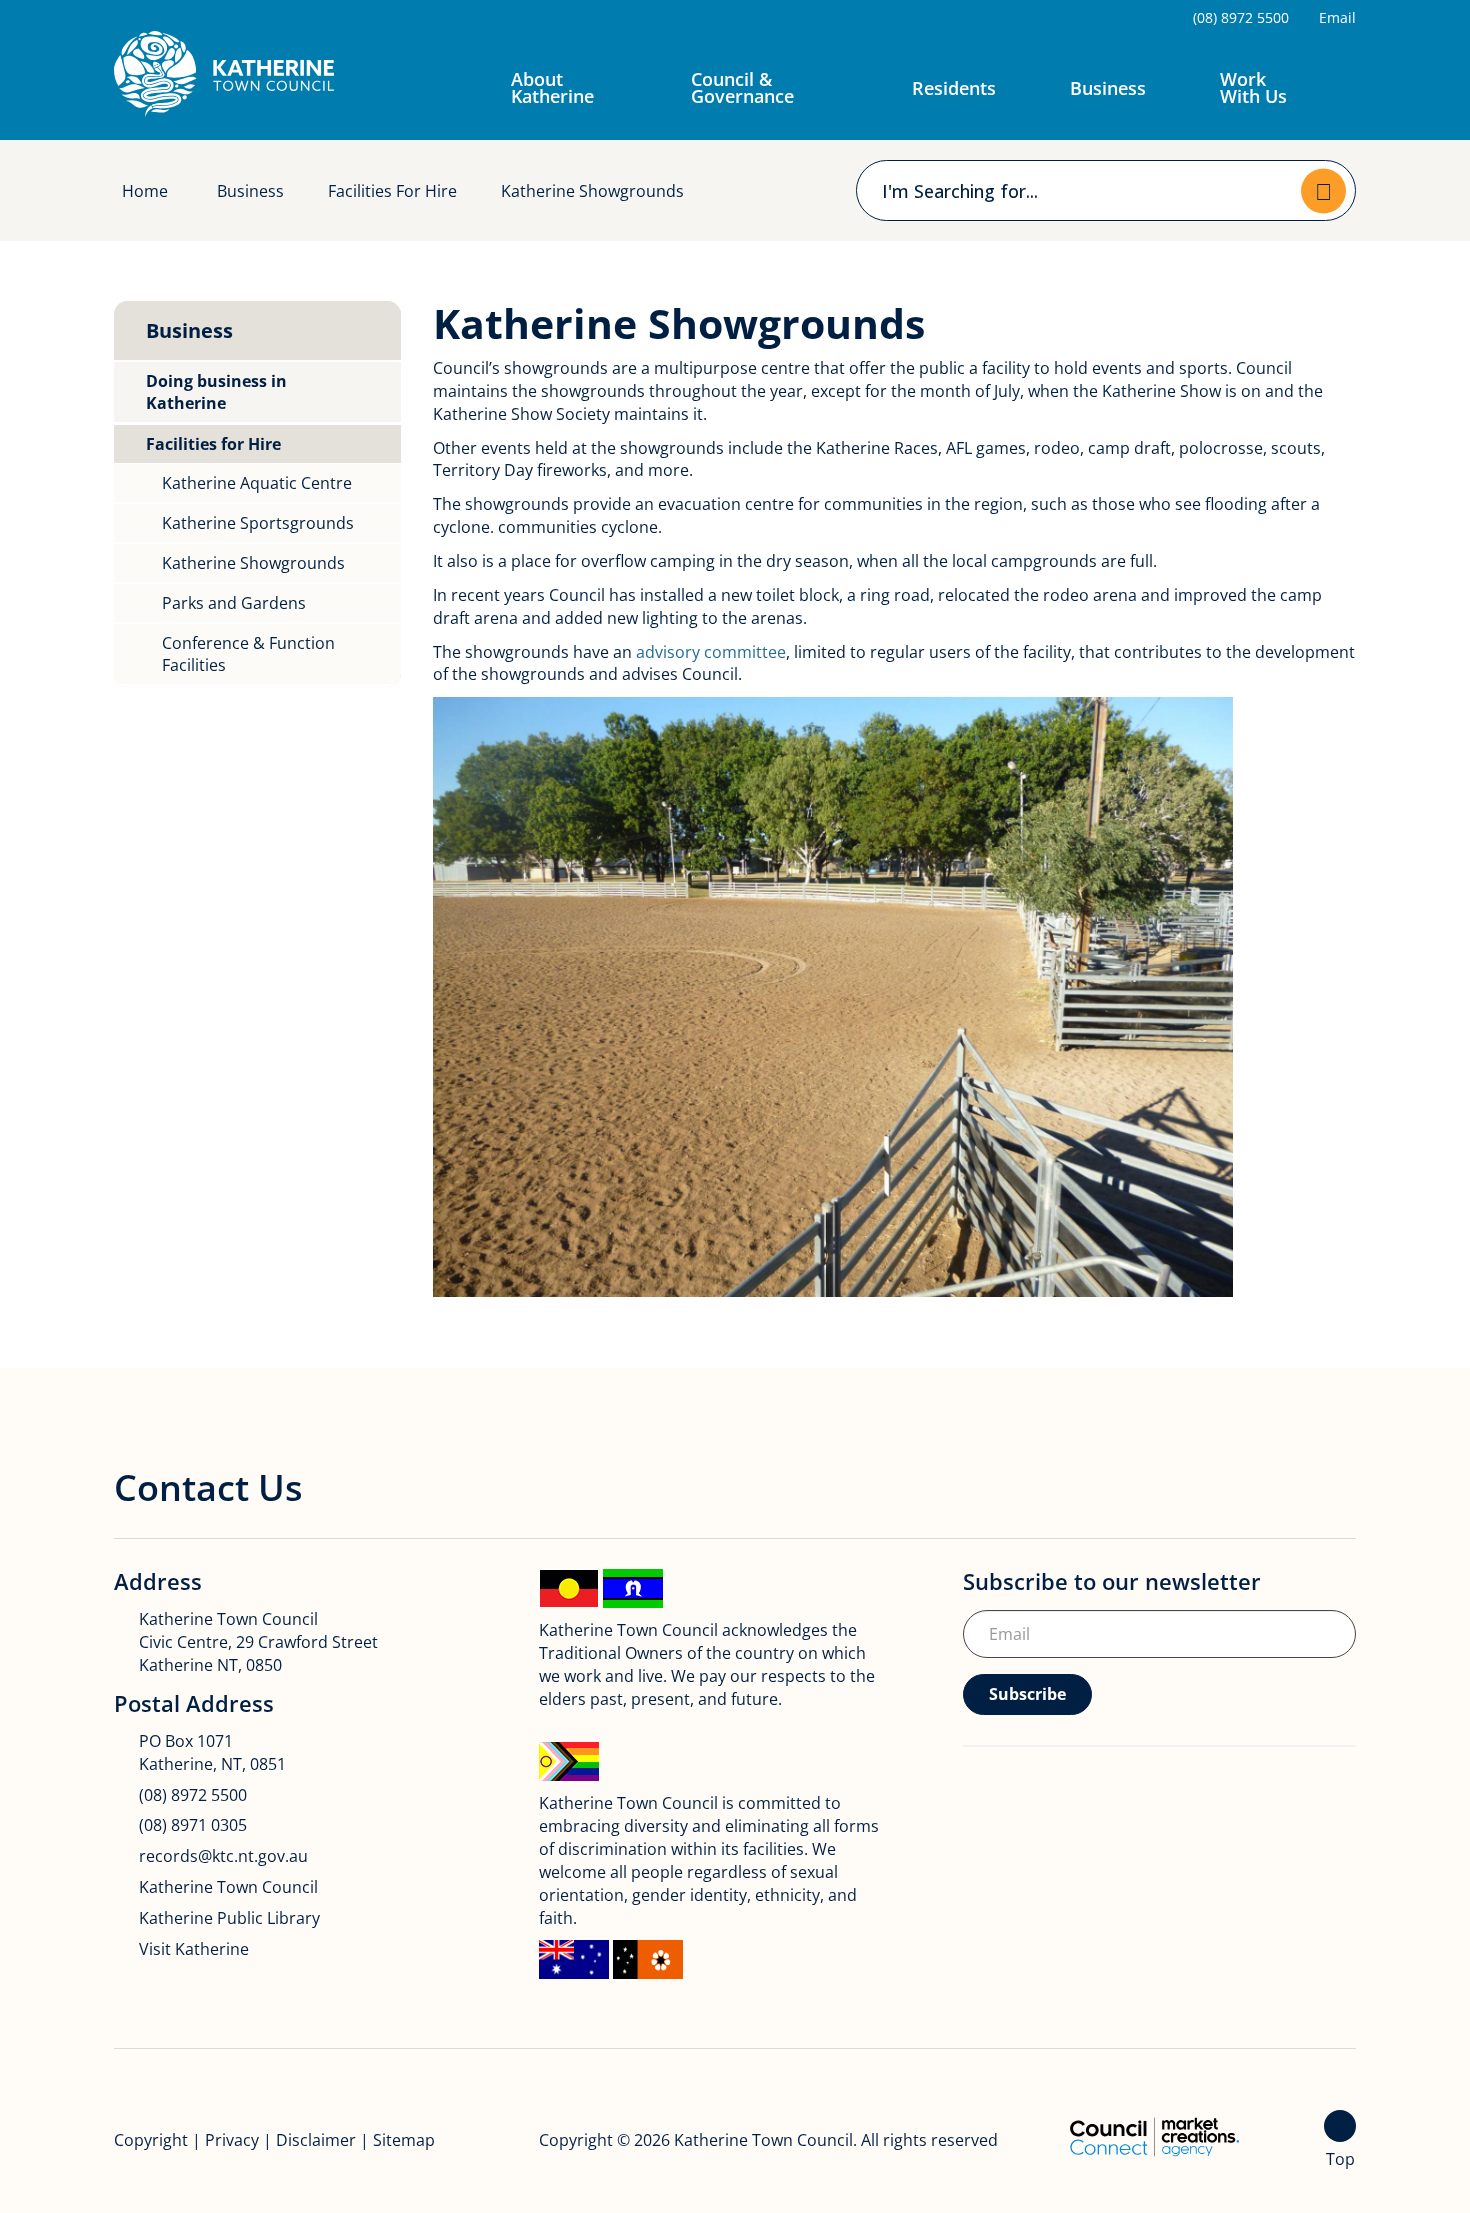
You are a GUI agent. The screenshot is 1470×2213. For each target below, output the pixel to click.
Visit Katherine (194, 1949)
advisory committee (711, 652)
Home (145, 191)
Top (1340, 2159)
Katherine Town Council (228, 1887)
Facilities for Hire (392, 191)
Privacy (232, 2140)
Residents (954, 88)
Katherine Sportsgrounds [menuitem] (258, 523)
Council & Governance (742, 87)
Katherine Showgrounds (592, 191)
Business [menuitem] (189, 330)
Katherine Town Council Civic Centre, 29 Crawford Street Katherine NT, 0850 (258, 1642)
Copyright (151, 2140)
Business (1108, 88)
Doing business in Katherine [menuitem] (216, 392)
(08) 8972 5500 (193, 1795)
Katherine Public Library (229, 1918)
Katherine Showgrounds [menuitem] (253, 563)
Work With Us (1253, 87)
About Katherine (552, 87)
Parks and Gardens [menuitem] (234, 603)
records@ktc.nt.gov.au (223, 1856)
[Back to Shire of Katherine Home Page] (224, 74)
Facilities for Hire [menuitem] (213, 444)
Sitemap (404, 2140)
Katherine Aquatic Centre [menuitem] (257, 483)
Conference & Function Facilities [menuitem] (248, 654)
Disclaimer (316, 2140)
